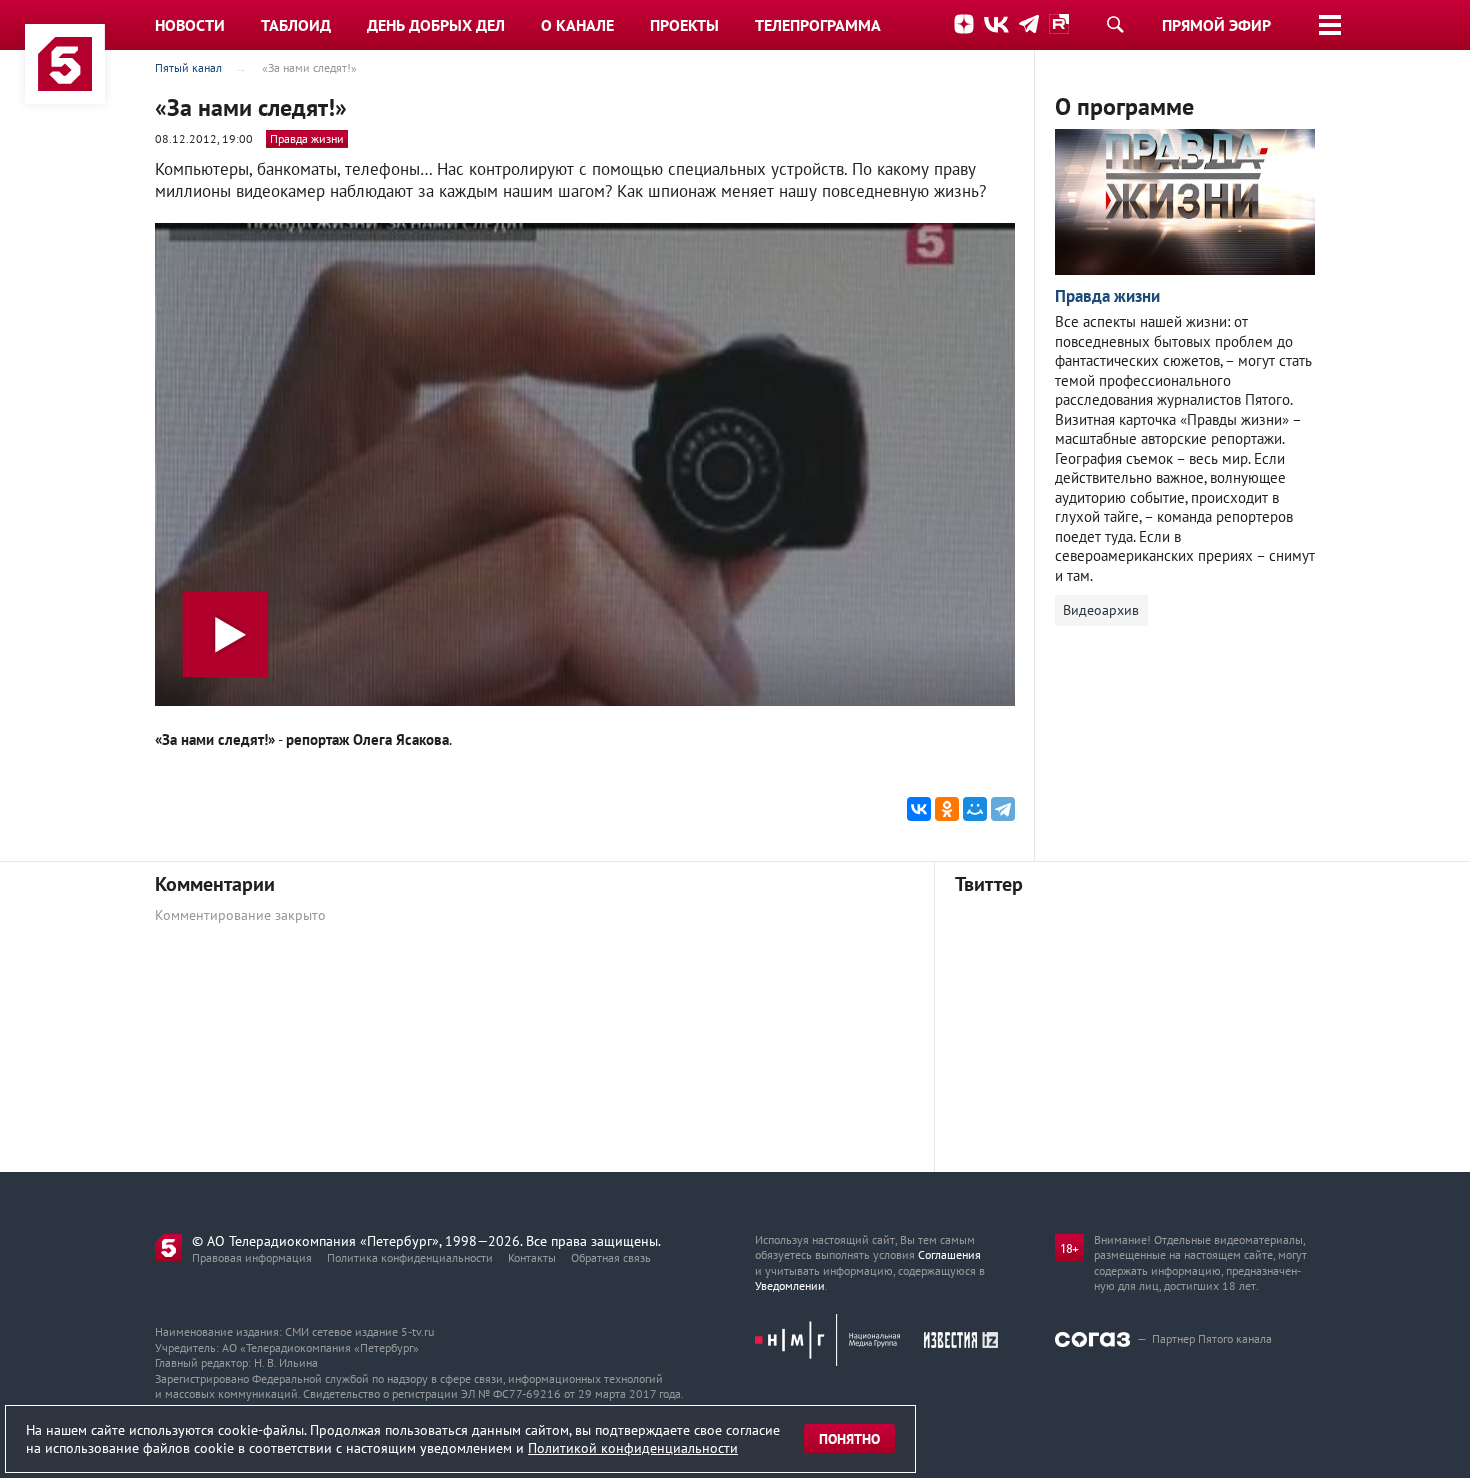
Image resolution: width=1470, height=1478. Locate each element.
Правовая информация (252, 1257)
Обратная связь (611, 1257)
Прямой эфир (1216, 25)
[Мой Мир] (975, 809)
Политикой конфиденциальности (633, 1448)
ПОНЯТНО (849, 1439)
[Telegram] (1003, 809)
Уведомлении (790, 1285)
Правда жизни (307, 138)
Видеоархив (1101, 610)
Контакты (532, 1257)
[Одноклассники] (947, 809)
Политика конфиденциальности (410, 1257)
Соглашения (949, 1254)
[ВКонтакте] (919, 809)
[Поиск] (1115, 24)
